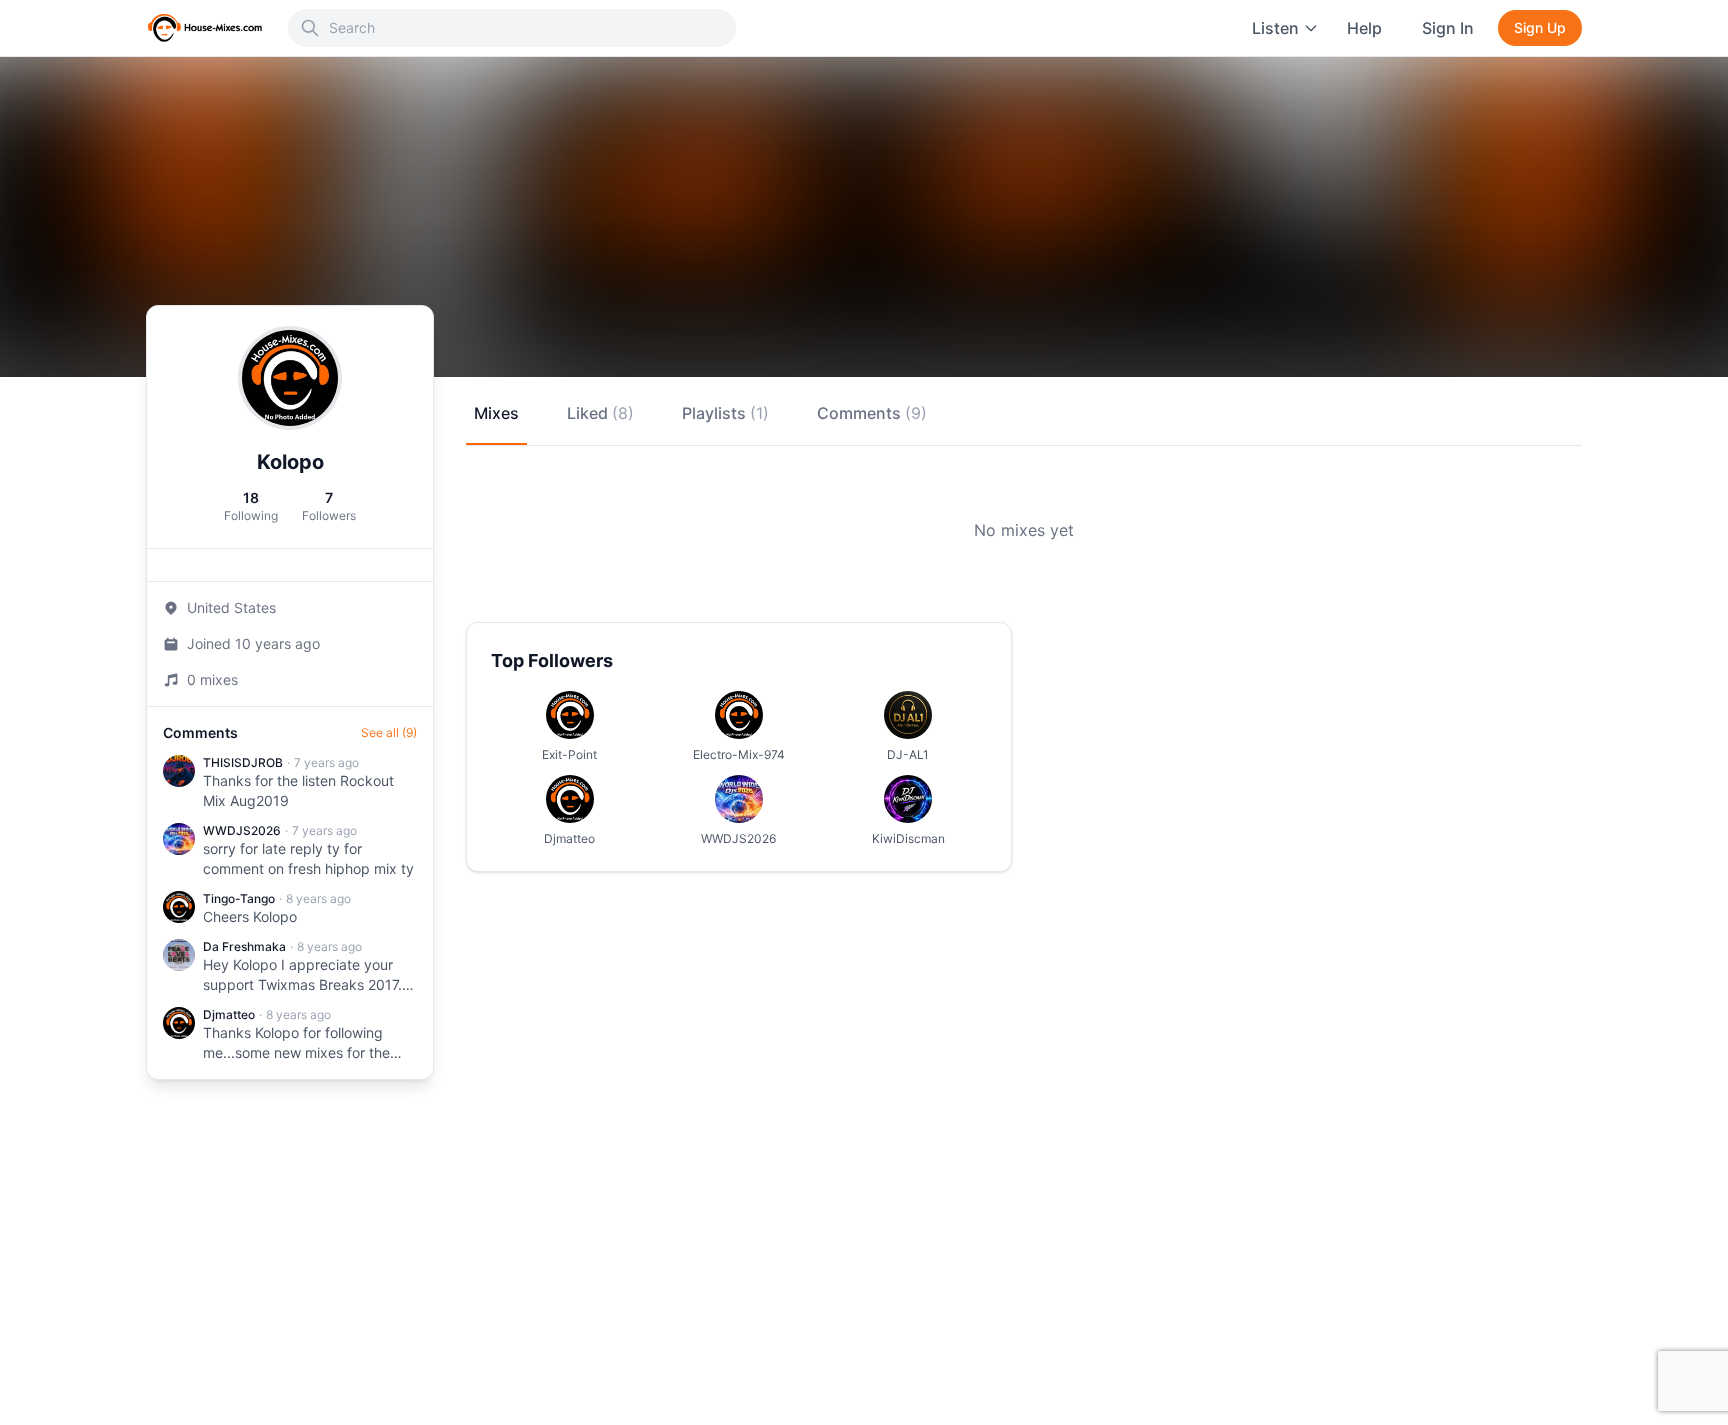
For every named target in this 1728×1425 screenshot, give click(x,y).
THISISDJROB (243, 762)
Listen (1275, 28)
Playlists (725, 413)
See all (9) (389, 732)
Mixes (496, 413)
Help (1364, 28)
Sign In (1448, 28)
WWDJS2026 (242, 830)
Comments (872, 413)
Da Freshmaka (244, 946)
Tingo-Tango (239, 898)
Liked (600, 413)
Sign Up (1540, 27)
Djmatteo (229, 1014)
